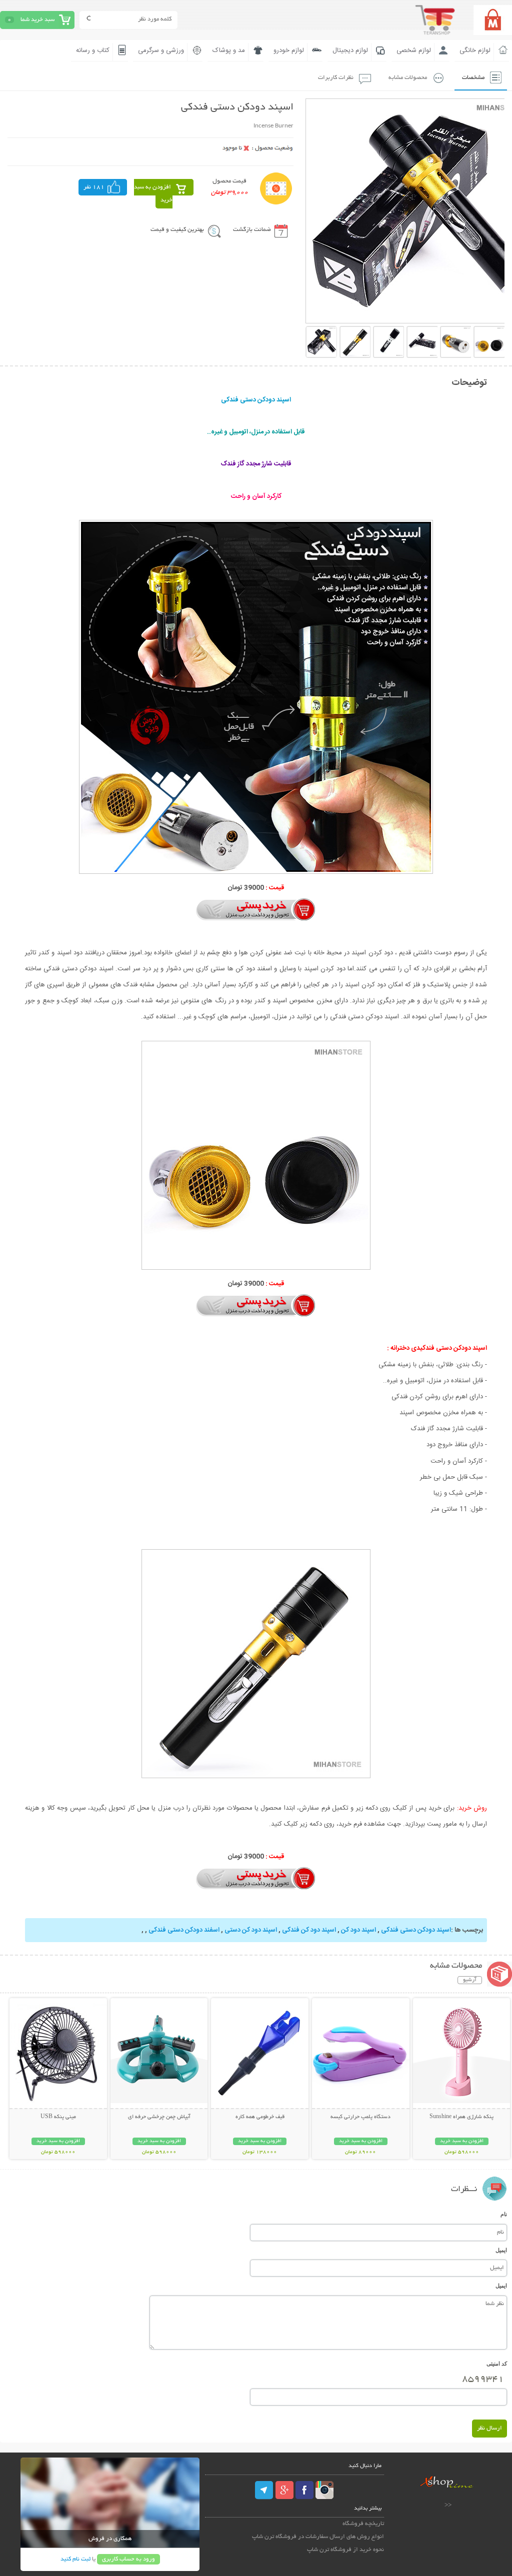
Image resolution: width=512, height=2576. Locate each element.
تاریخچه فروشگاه (363, 2524)
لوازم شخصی (414, 50)
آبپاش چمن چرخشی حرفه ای (159, 2117)
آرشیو (470, 1980)
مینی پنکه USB (58, 2117)
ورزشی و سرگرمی (161, 50)
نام (504, 2214)
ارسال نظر (489, 2428)
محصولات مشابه (408, 78)
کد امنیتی (497, 2364)
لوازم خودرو (289, 50)
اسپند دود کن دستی (251, 1930)
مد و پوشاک (229, 50)
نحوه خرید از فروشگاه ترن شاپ (345, 2550)
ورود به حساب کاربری (128, 2559)
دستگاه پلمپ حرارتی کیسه (360, 2117)
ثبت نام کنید (75, 2559)
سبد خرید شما (37, 20)
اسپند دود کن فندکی (309, 1930)
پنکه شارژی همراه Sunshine (461, 2117)
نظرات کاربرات (336, 78)
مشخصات (473, 78)
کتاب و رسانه (93, 50)
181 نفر (94, 187)
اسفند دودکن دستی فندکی (184, 1930)
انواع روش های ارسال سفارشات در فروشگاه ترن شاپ (318, 2537)
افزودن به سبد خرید (153, 194)
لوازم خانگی (475, 50)
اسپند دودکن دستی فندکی (416, 1930)
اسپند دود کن (358, 1930)
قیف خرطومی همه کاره (260, 2117)
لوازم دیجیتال (350, 50)
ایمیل (501, 2250)
